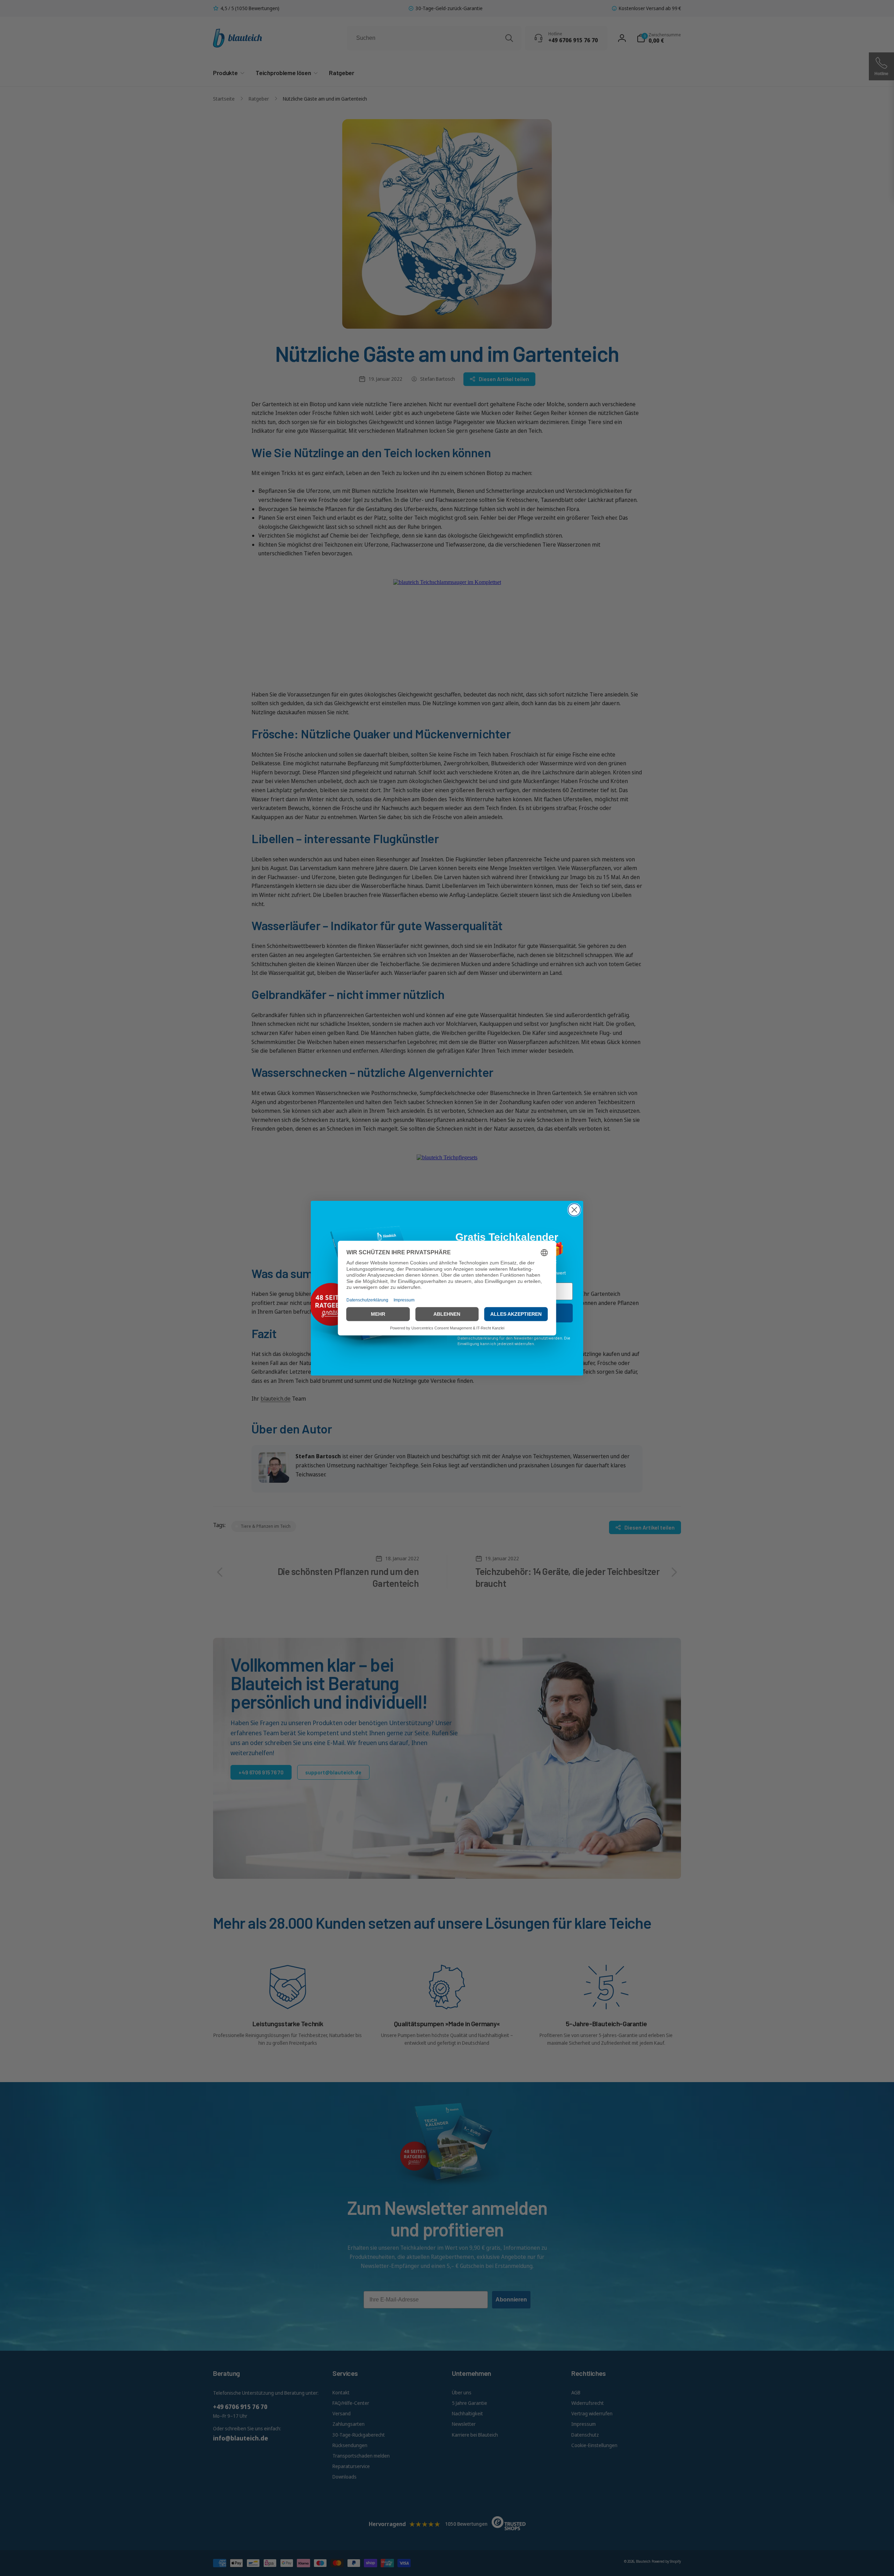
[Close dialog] (574, 1210)
